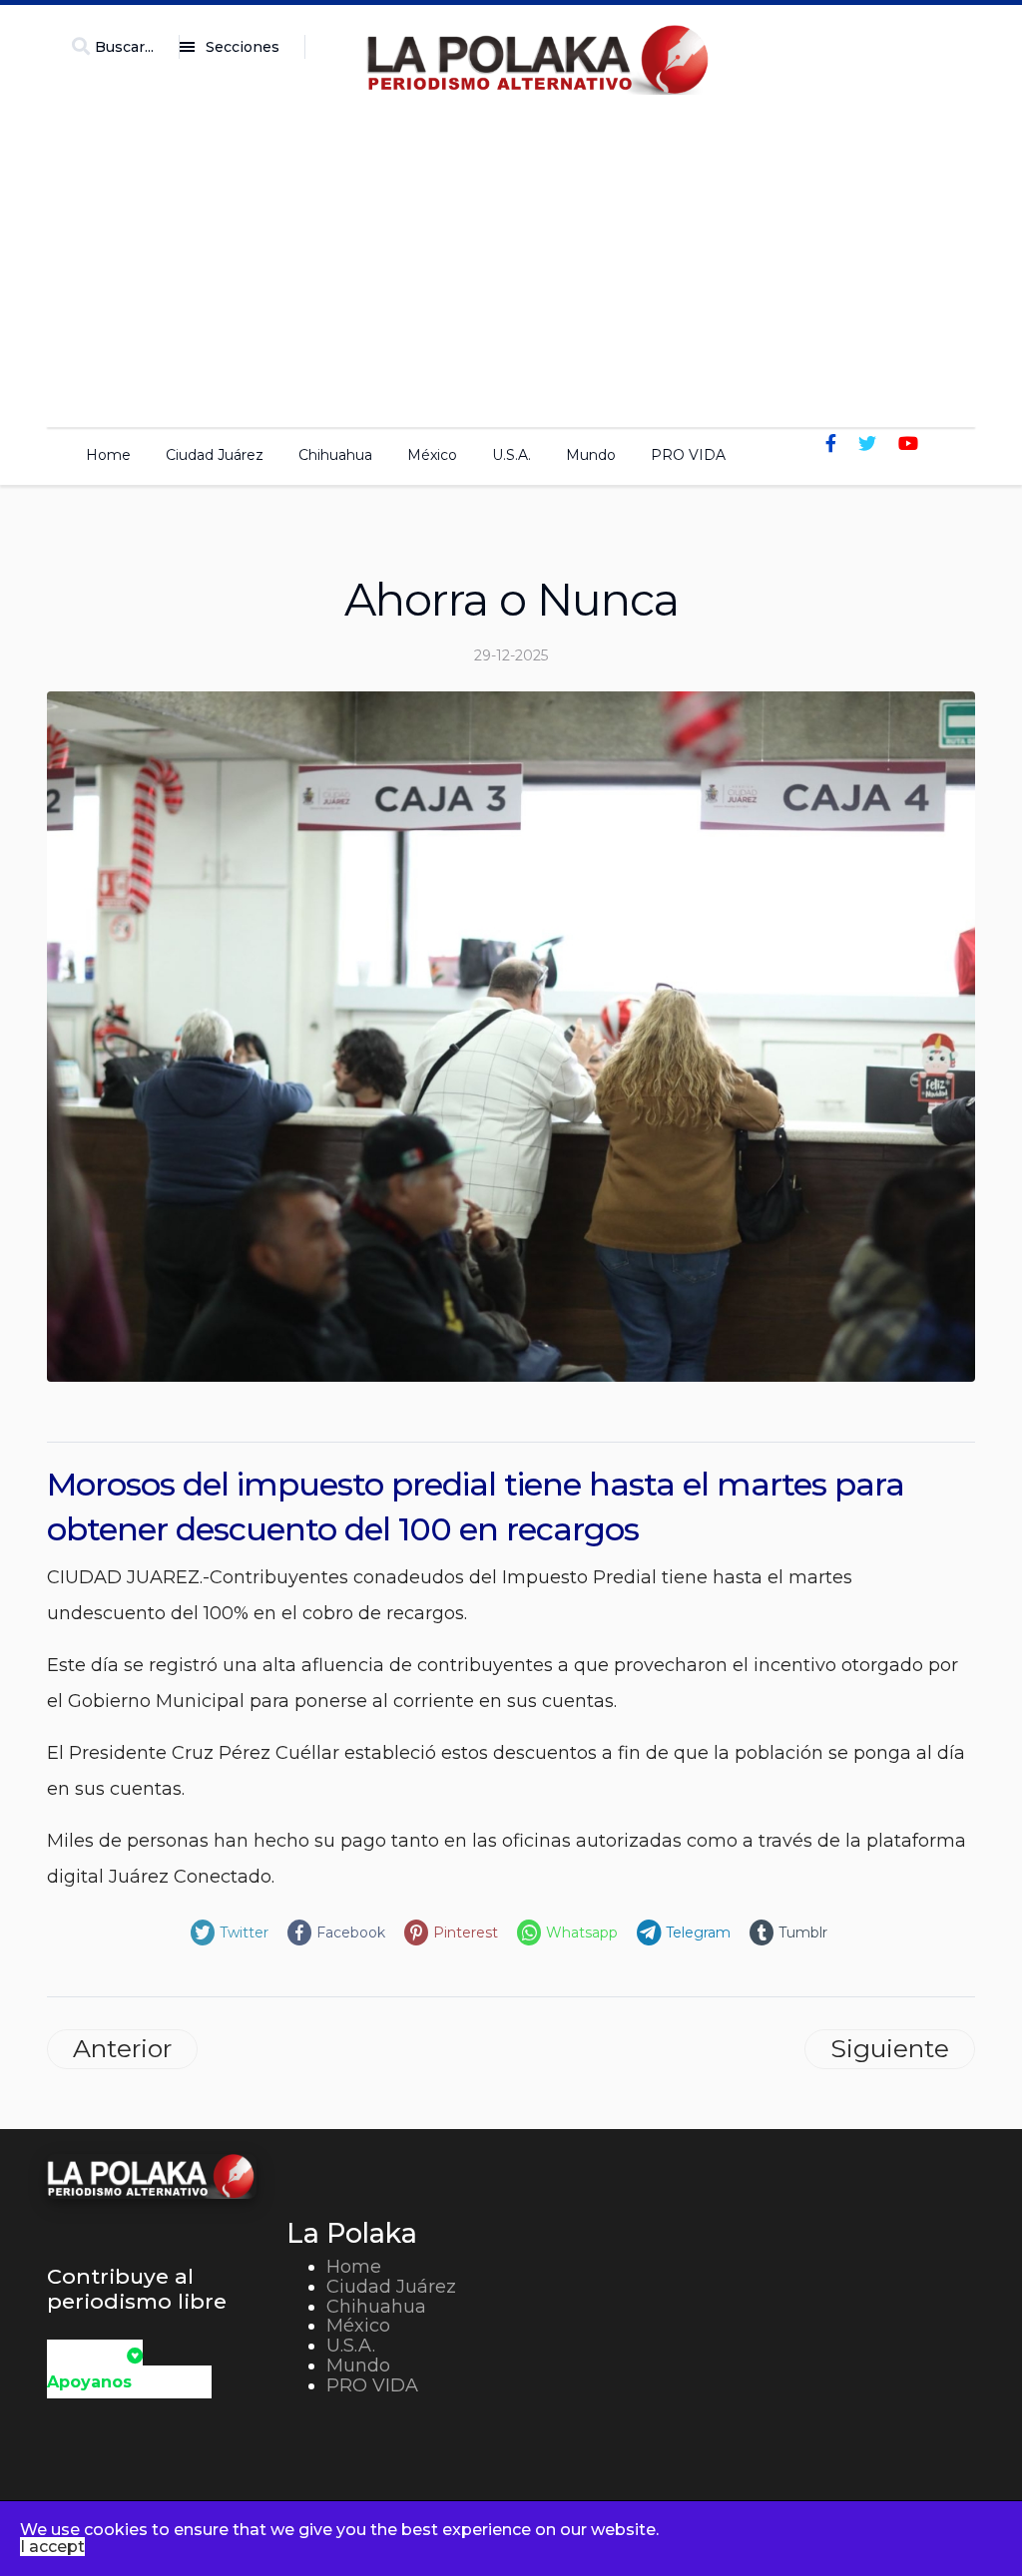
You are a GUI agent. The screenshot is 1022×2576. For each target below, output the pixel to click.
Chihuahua (335, 455)
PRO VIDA (688, 455)
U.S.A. (511, 455)
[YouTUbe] (908, 444)
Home (108, 455)
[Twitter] (867, 444)
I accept (52, 2547)
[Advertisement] (511, 255)
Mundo (591, 455)
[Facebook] (831, 444)
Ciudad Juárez (215, 455)
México (432, 455)
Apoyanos (89, 2382)
